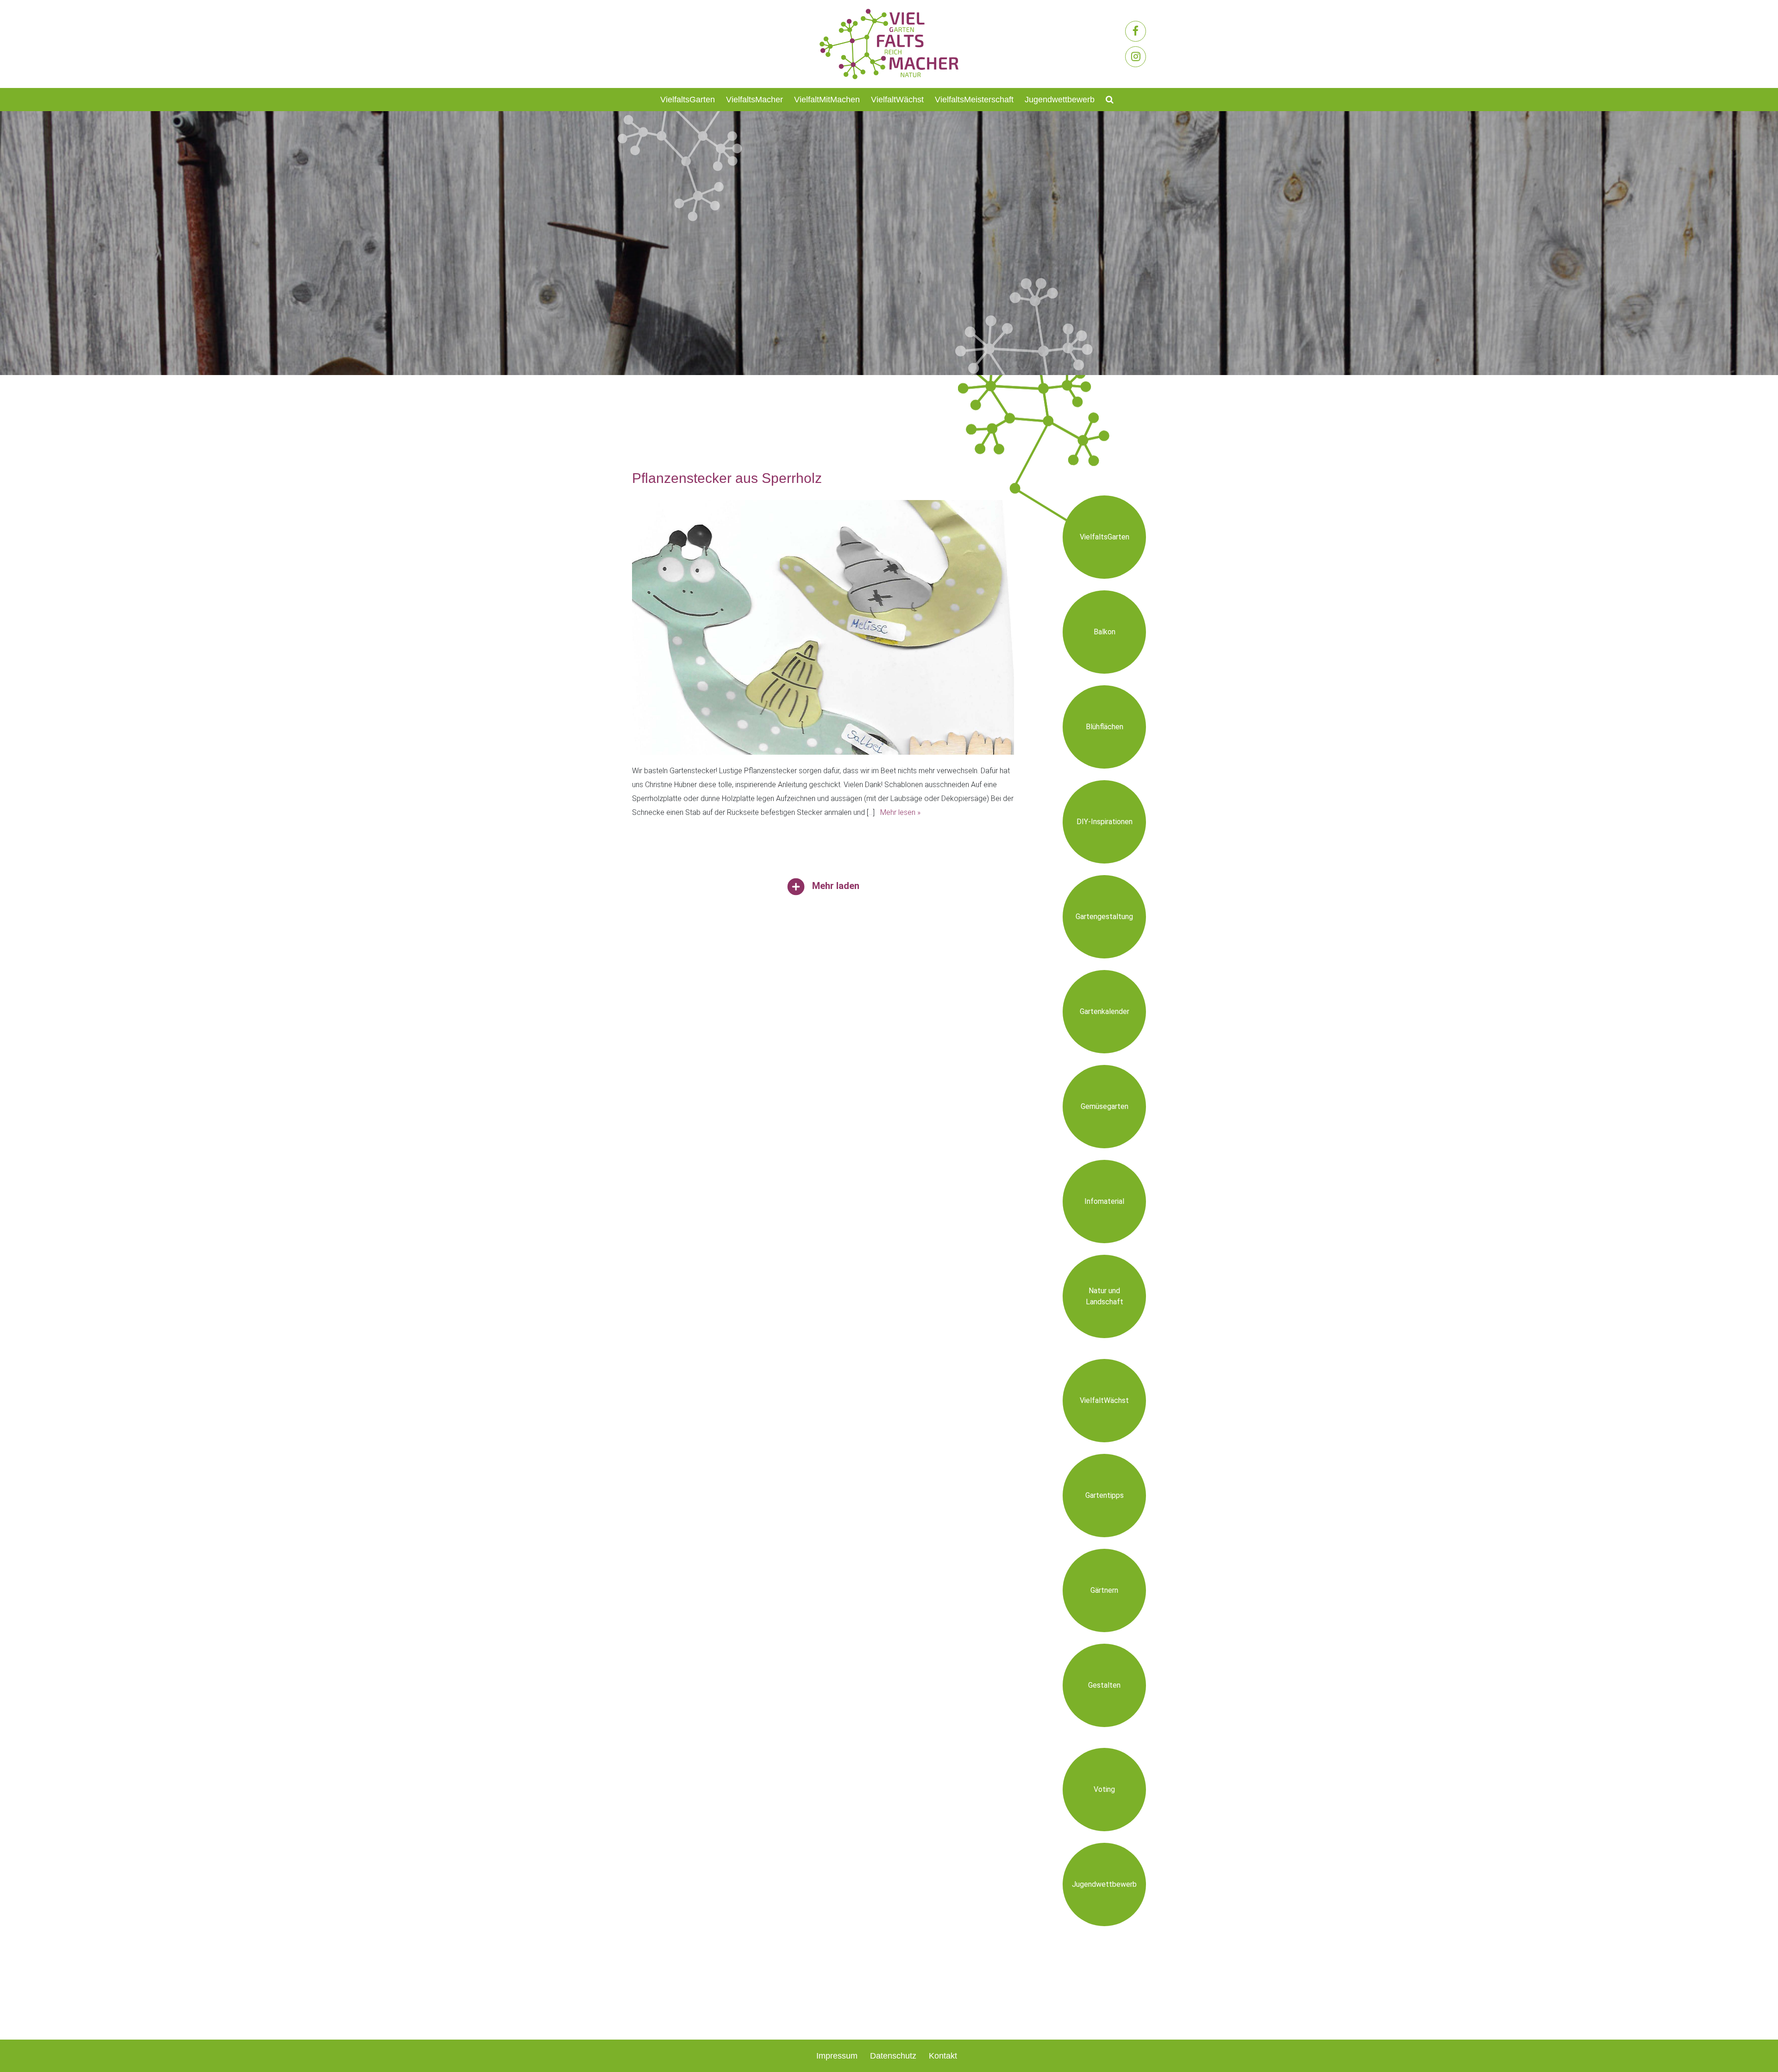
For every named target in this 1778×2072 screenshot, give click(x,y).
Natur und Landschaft (1105, 1296)
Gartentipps (1105, 1495)
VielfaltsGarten (688, 100)
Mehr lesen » (900, 812)
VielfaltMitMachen (827, 100)
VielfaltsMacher (754, 100)
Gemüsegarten (1105, 1106)
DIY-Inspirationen (1105, 822)
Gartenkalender (1105, 1011)
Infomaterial (1104, 1201)
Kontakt (943, 2056)
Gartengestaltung (1104, 917)
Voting (1104, 1789)
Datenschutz (893, 2056)
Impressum (837, 2056)
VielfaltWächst (897, 100)
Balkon (1105, 632)
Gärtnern (1104, 1590)
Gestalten (1104, 1685)
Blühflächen (1105, 727)
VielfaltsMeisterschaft (974, 100)
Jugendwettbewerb (1060, 100)
